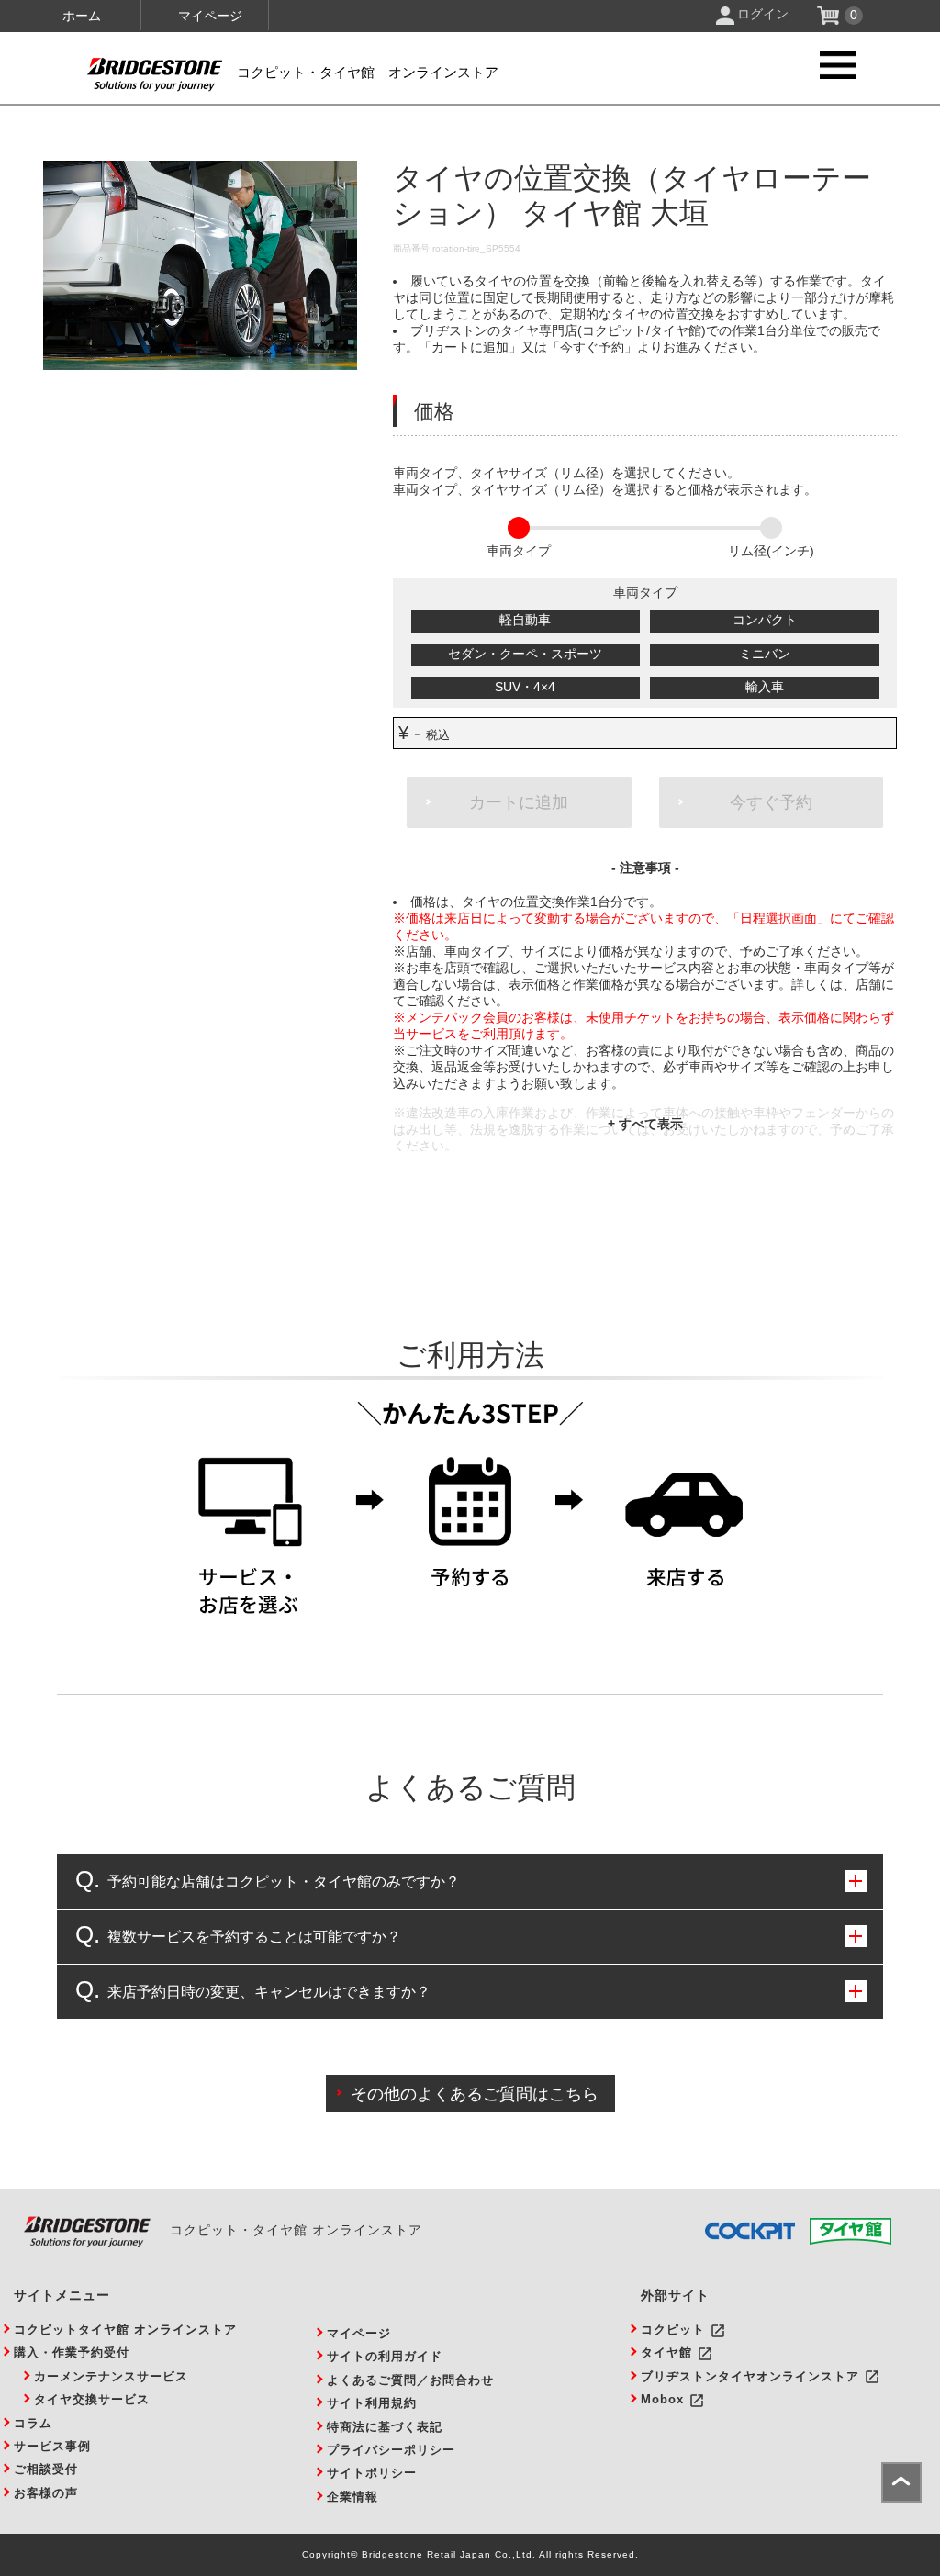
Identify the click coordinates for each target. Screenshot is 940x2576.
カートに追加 (519, 802)
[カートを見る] (830, 20)
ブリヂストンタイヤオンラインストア (750, 2376)
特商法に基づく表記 (385, 2427)
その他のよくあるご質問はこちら (475, 2094)
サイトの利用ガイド (385, 2356)
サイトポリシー (372, 2473)
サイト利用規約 (372, 2403)
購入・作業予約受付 (72, 2352)
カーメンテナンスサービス (111, 2376)
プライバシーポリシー (391, 2450)
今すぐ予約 (771, 802)
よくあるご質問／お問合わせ (410, 2380)
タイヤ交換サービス (92, 2399)
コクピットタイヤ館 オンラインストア (125, 2330)
